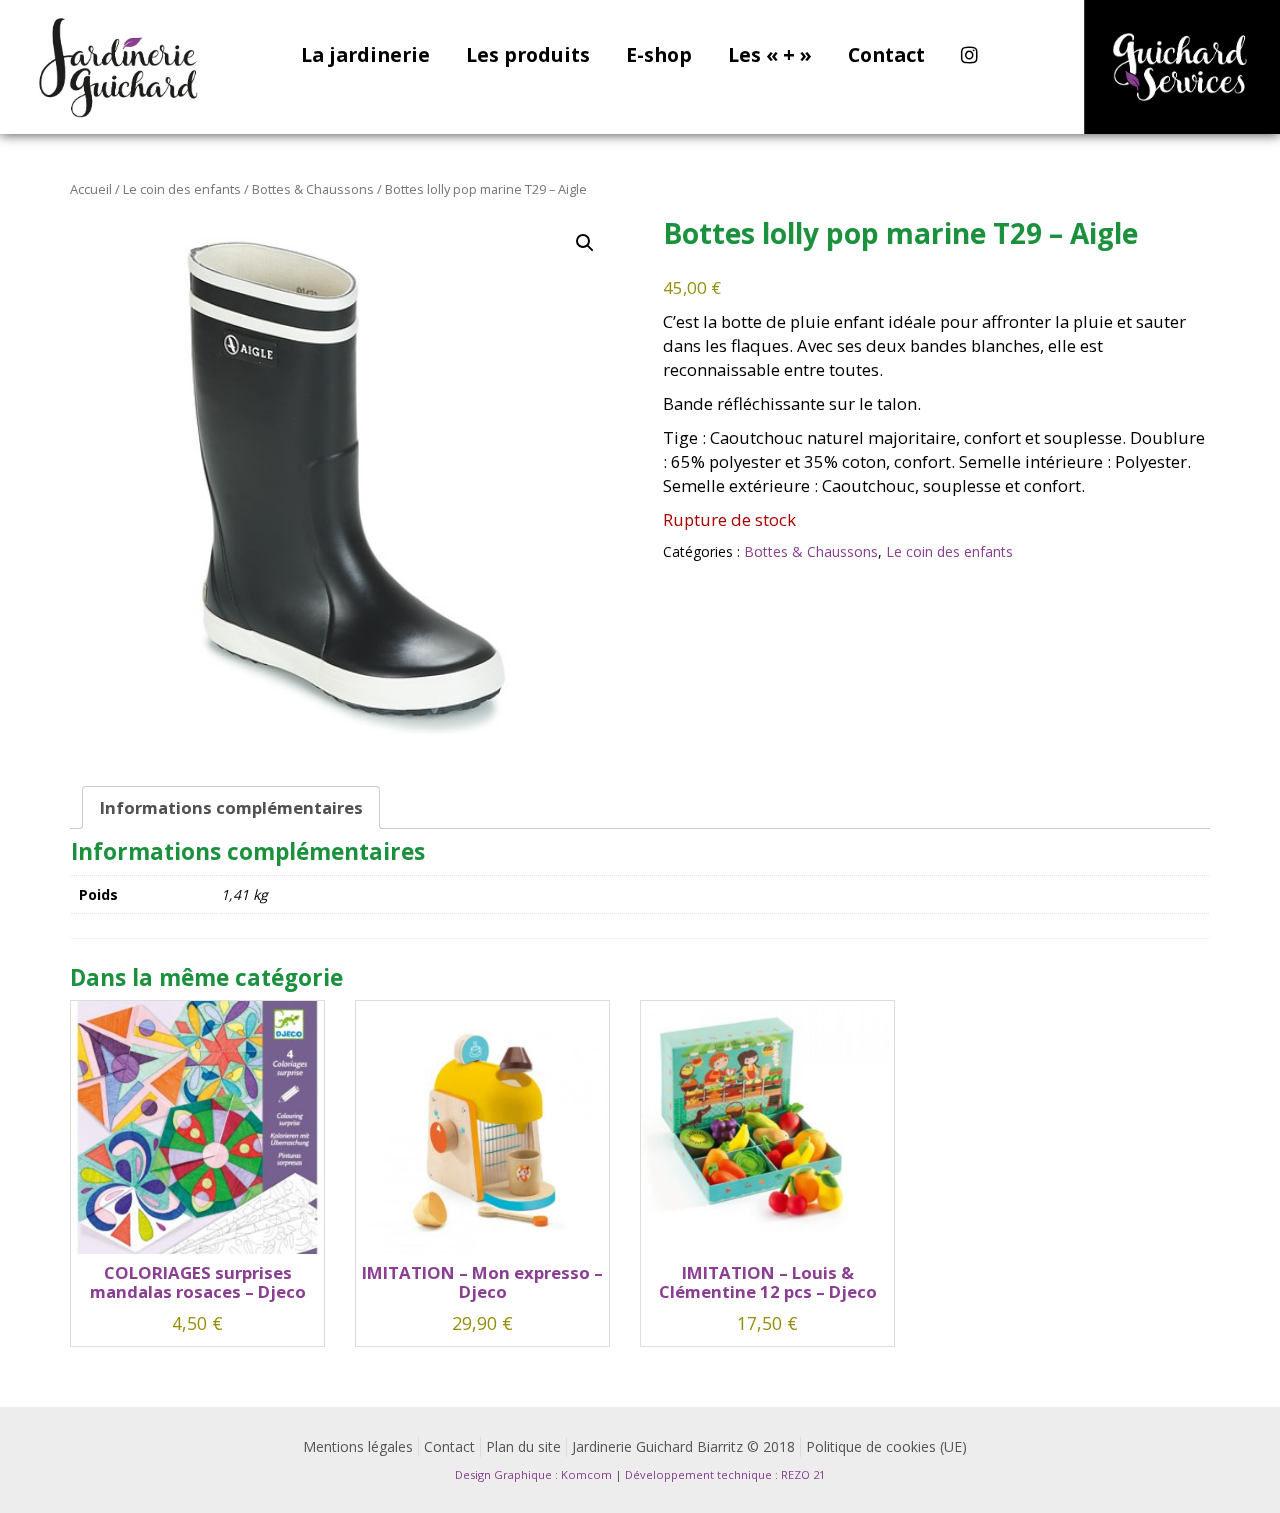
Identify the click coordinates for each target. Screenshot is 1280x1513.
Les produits (528, 56)
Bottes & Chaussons (313, 189)
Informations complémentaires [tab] (231, 807)
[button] (585, 243)
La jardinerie (365, 56)
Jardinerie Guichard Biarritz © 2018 (683, 1446)
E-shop (659, 56)
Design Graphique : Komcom (533, 1474)
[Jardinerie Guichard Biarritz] (120, 66)
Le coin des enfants (182, 189)
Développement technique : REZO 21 (725, 1474)
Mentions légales (358, 1446)
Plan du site (523, 1446)
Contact (886, 56)
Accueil (91, 189)
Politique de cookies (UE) (886, 1446)
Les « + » (770, 56)
